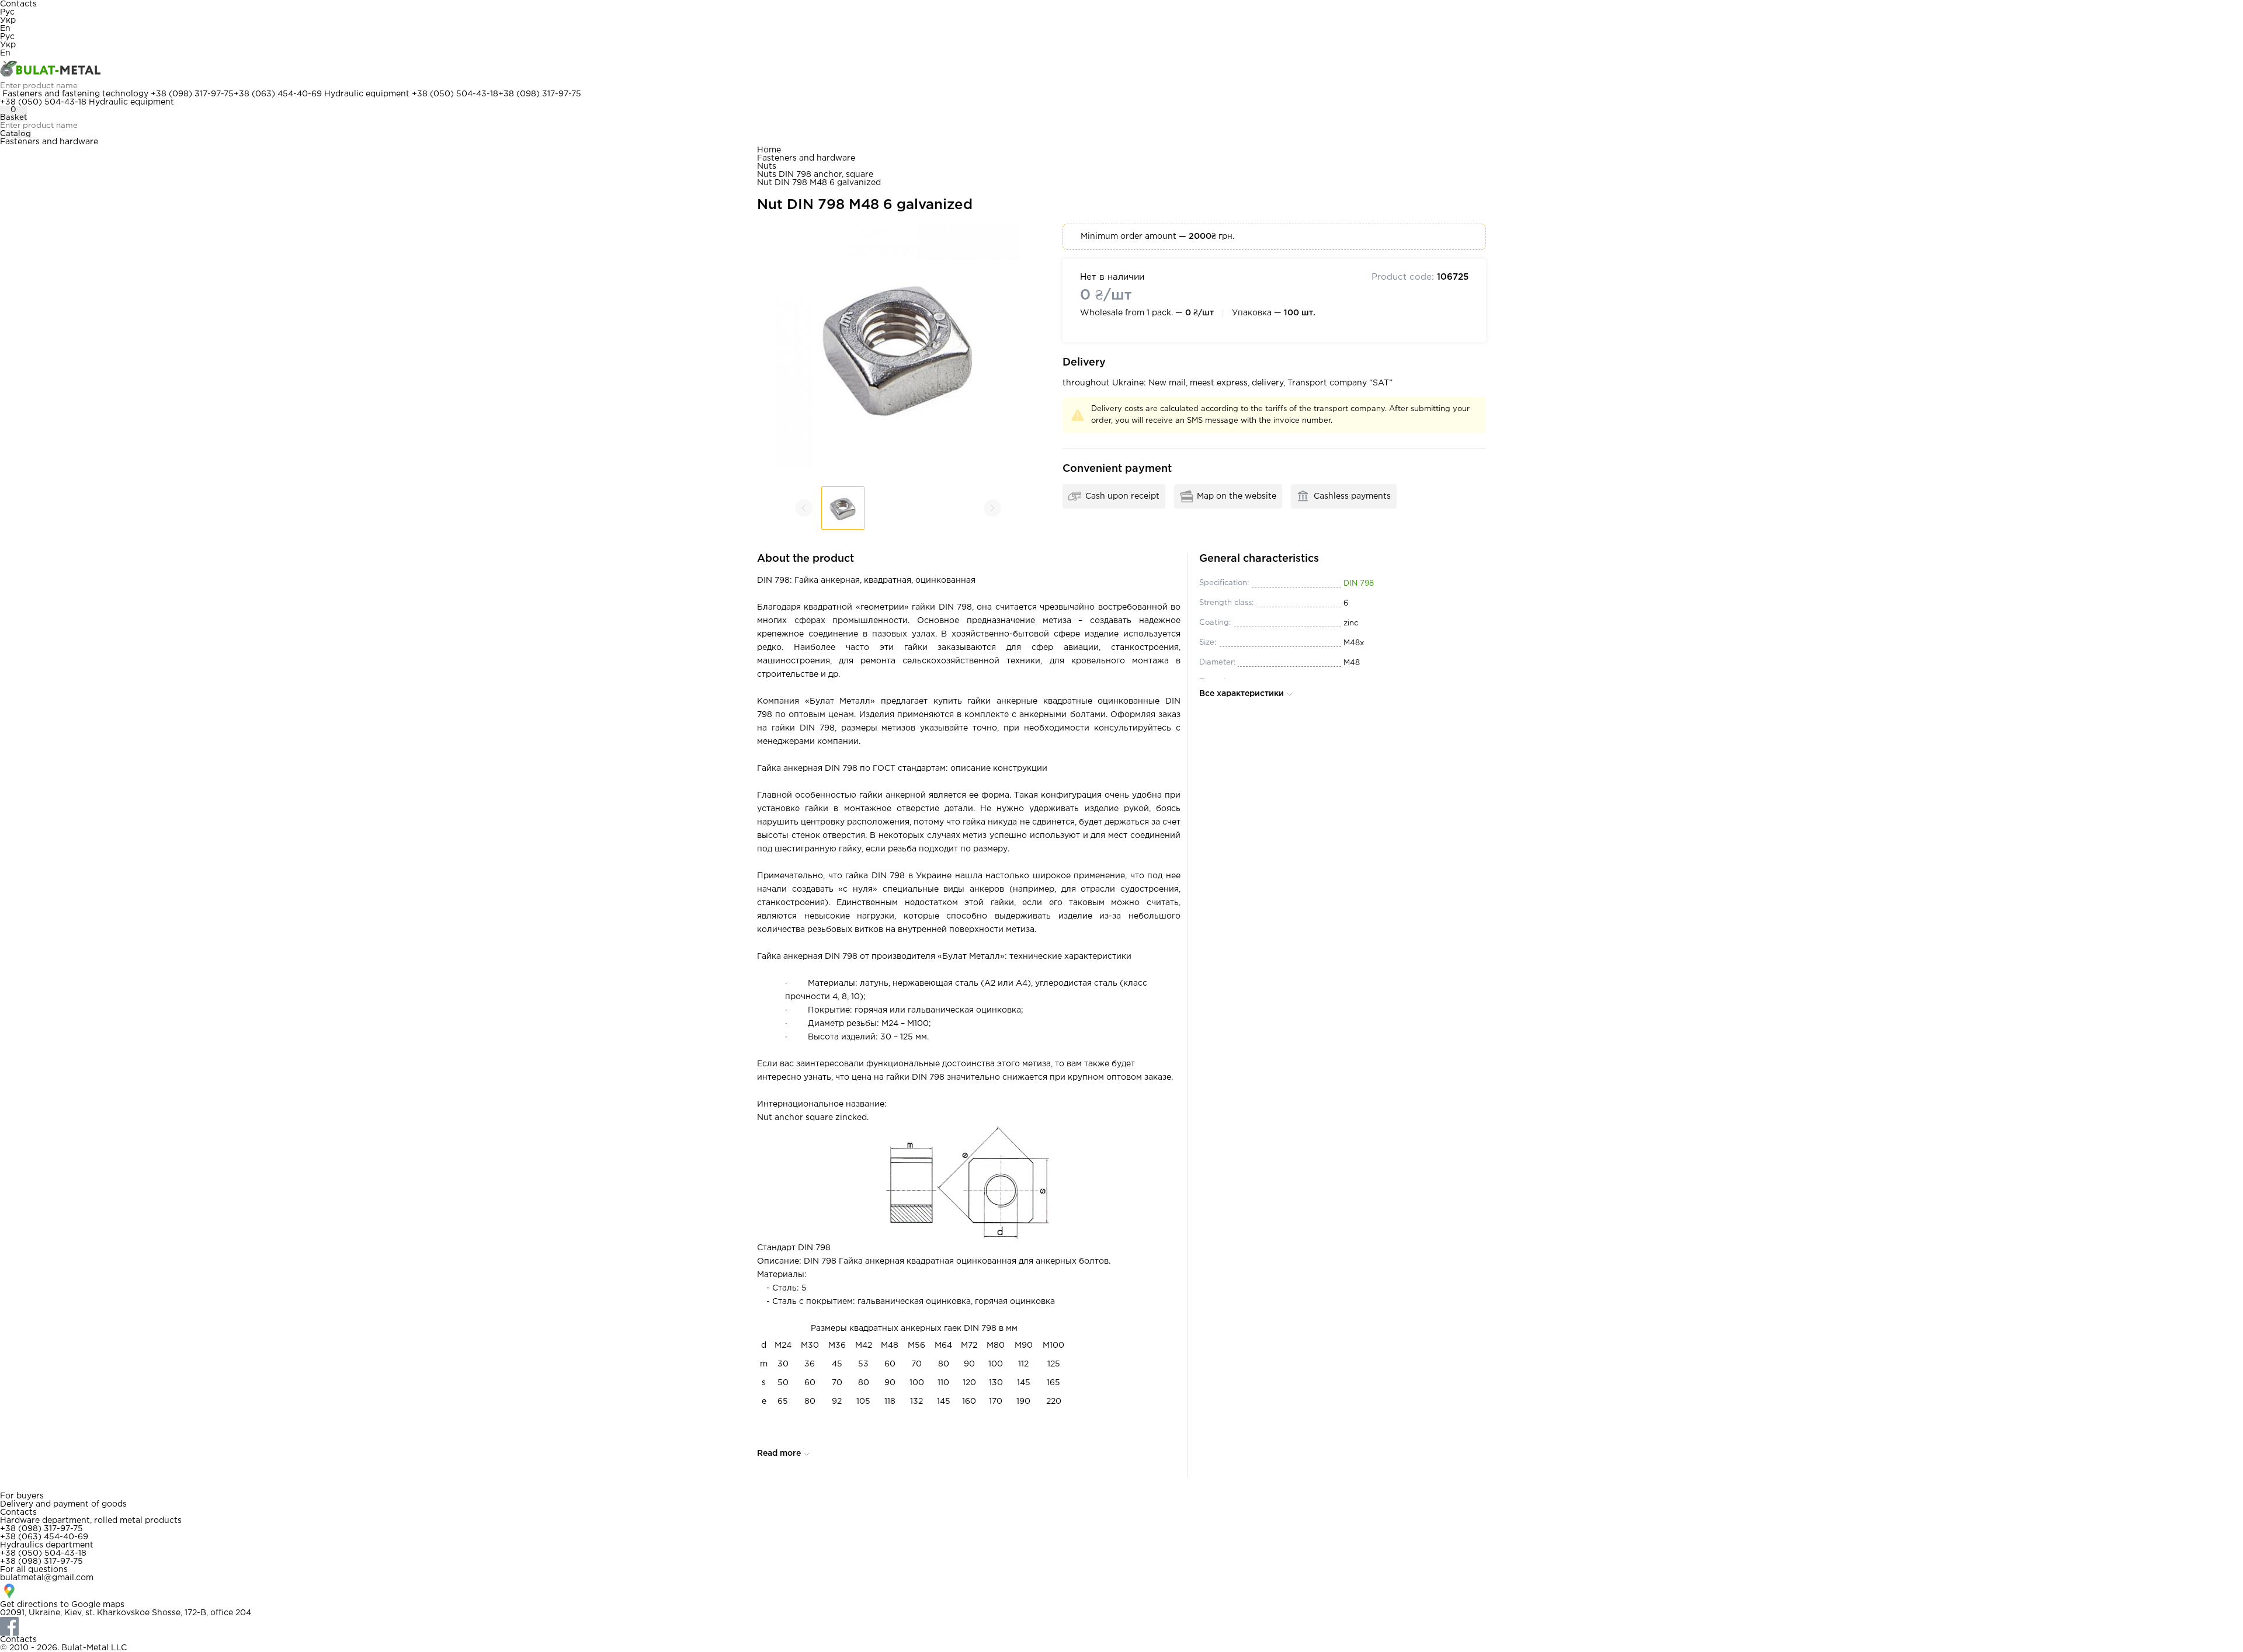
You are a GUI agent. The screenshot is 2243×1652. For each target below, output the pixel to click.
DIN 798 (1359, 584)
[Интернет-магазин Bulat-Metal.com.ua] (1121, 69)
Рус (7, 12)
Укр (8, 20)
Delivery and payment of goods (63, 1504)
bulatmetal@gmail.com (47, 1578)
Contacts (18, 4)
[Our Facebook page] (1121, 1626)
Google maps (98, 1605)
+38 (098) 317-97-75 (192, 94)
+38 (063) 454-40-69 (278, 94)
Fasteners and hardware (49, 142)
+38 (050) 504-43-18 (455, 94)
